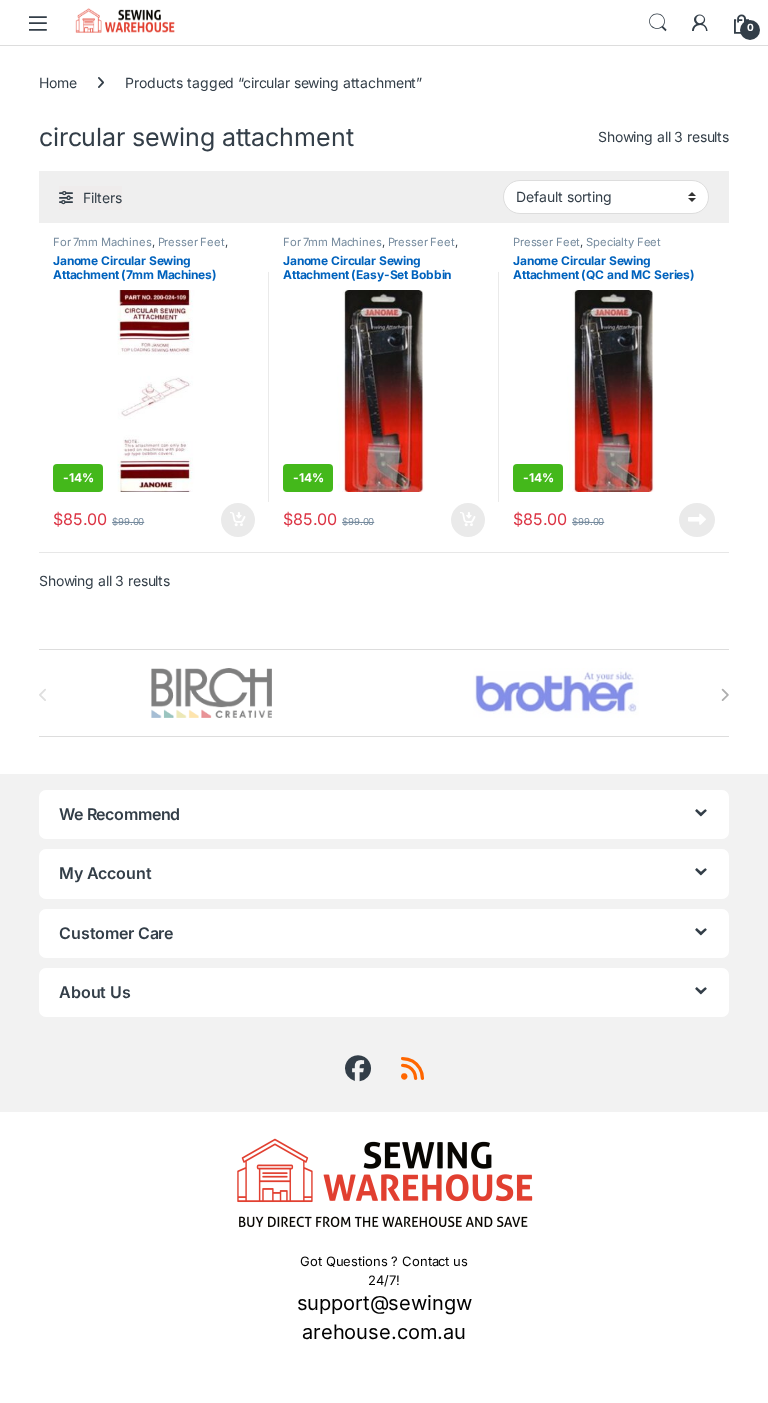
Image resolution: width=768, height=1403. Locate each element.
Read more (697, 520)
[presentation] (724, 695)
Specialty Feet (623, 242)
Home (57, 82)
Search (658, 23)
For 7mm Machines (102, 242)
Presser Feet (191, 242)
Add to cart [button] (238, 520)
